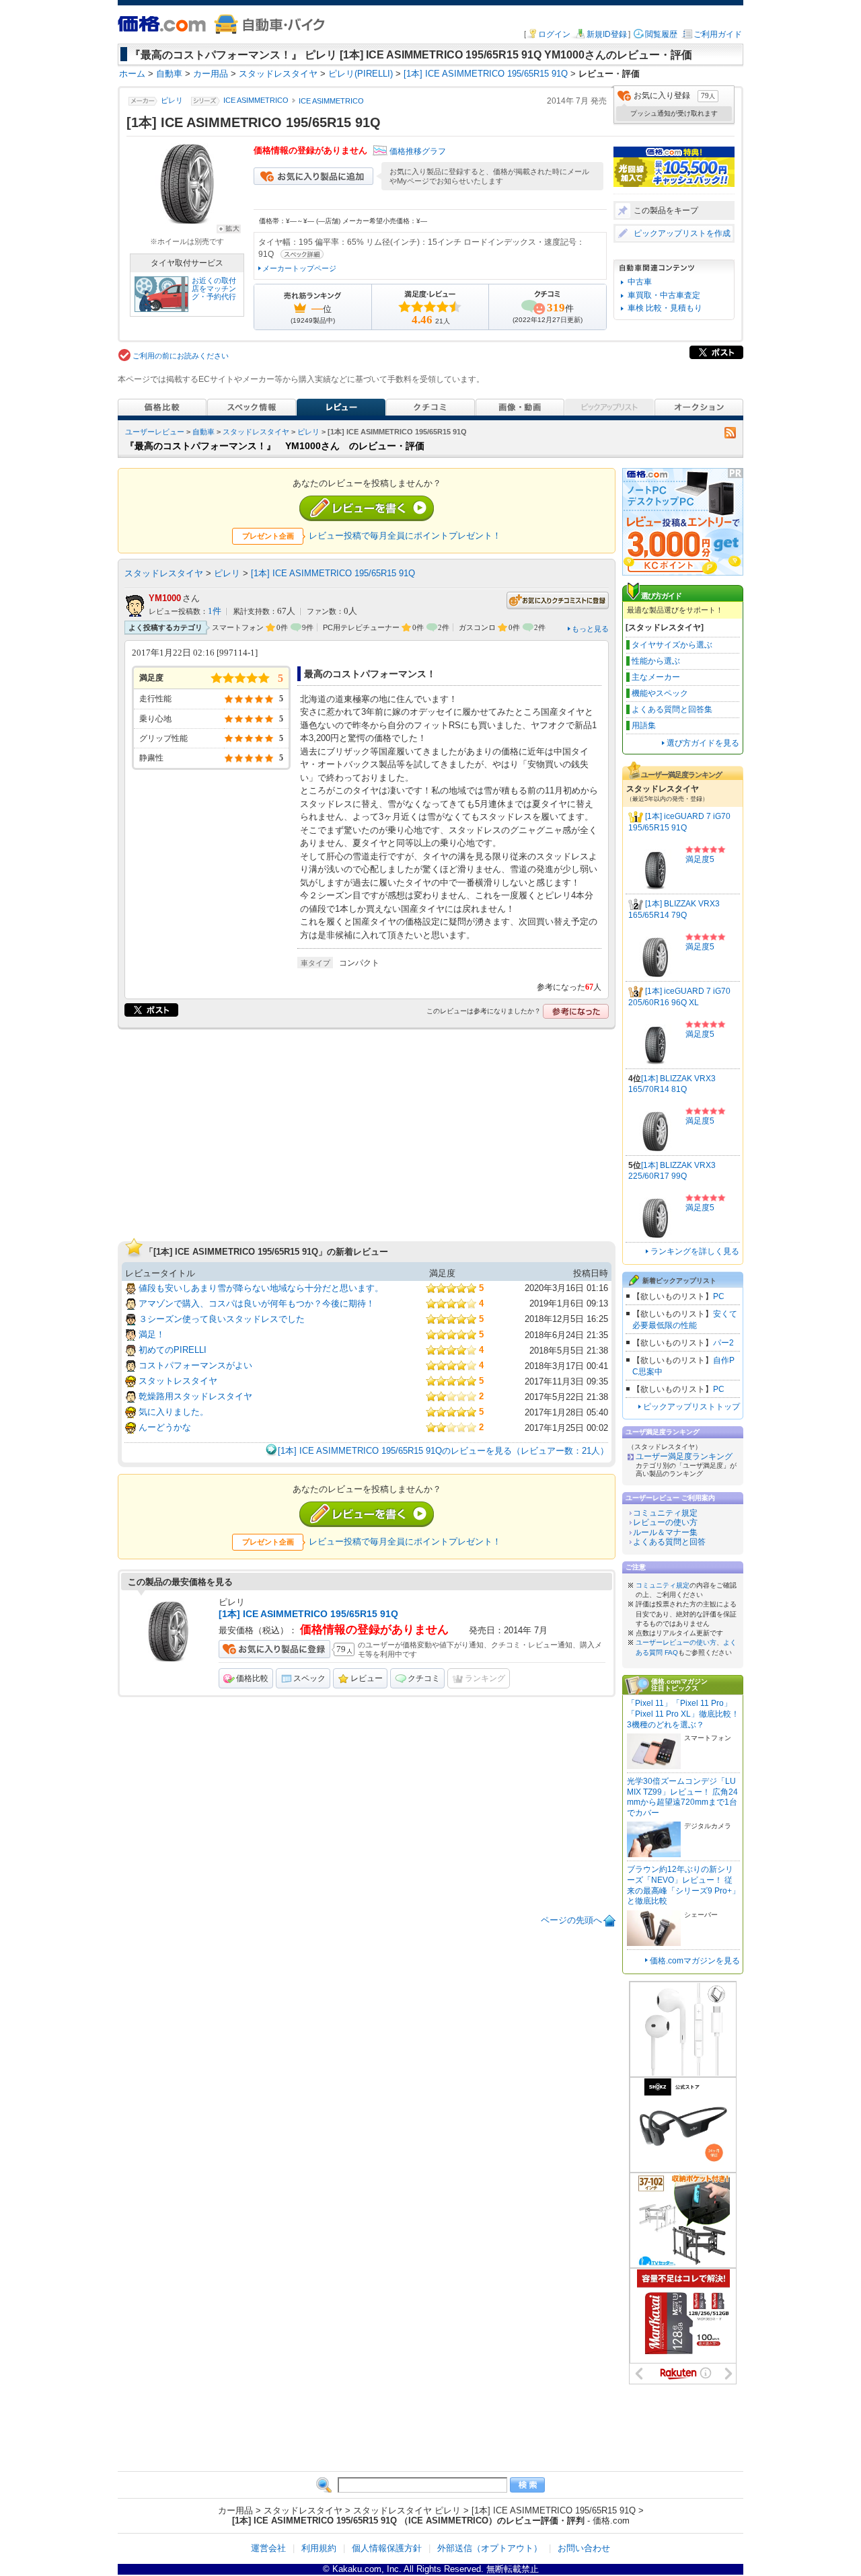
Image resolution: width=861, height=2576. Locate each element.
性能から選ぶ (656, 661)
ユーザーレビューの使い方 (676, 1642)
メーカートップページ (299, 268)
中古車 (640, 282)
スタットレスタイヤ (178, 1381)
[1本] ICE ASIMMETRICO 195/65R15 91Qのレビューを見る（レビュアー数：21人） (443, 1451)
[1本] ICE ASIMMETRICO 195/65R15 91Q (333, 573)
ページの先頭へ (571, 1920)
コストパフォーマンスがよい (195, 1365)
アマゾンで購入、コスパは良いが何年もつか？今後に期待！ (257, 1303)
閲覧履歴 (661, 34)
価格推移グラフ (418, 151)
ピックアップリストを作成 (682, 233)
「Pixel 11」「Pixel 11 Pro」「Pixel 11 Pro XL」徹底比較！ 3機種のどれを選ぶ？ (683, 1714)
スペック (309, 1678)
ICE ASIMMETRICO (256, 101)
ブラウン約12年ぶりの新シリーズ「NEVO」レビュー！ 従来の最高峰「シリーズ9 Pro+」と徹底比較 (683, 1885)
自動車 (203, 432)
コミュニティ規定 (665, 1513)
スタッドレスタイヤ (256, 432)
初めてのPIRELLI (173, 1350)
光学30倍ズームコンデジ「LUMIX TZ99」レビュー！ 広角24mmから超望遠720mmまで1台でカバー (682, 1797)
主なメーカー (656, 677)
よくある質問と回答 (669, 1542)
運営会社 (268, 2548)
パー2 (723, 1343)
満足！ (152, 1334)
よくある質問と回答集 (672, 709)
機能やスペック (660, 693)
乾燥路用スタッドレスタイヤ (195, 1396)
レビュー (367, 1678)
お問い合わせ (584, 2548)
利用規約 (319, 2548)
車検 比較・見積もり (665, 308)
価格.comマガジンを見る (695, 1961)
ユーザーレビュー (155, 432)
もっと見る (590, 629)
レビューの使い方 (665, 1522)
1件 (215, 611)
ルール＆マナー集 (665, 1532)
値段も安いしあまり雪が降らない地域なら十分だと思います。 (261, 1288)
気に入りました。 (174, 1412)
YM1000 (165, 598)
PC (719, 1296)
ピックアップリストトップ (691, 1407)
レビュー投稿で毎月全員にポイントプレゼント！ (405, 536)
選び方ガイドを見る (703, 743)
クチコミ (424, 1678)
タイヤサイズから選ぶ (672, 645)
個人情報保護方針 (387, 2548)
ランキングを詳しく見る (695, 1251)
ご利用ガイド (718, 34)
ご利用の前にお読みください (181, 356)
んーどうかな (165, 1427)
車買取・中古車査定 (664, 295)
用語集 (644, 726)
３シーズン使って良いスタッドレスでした (222, 1319)
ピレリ (172, 101)
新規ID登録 (607, 34)
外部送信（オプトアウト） (490, 2548)
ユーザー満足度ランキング (684, 1456)
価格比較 (252, 1678)
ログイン (554, 34)
